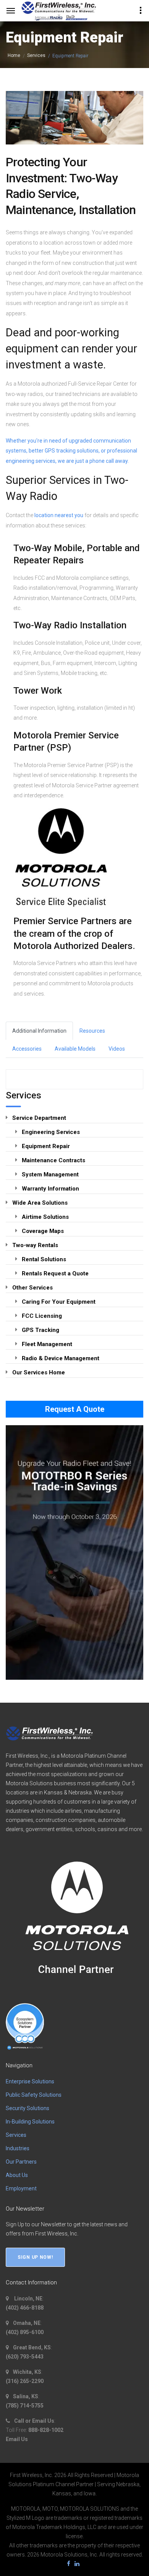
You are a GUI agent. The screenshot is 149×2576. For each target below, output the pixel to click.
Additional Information (39, 1031)
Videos (117, 1049)
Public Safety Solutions (34, 2095)
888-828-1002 (46, 2430)
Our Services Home (39, 1372)
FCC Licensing (42, 1316)
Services (36, 55)
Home (14, 55)
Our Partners (21, 2162)
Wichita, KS (27, 2372)
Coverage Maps (43, 1231)
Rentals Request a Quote (55, 1273)
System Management (50, 1174)
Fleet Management (47, 1344)
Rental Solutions (44, 1259)
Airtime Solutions (45, 1217)
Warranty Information (50, 1189)
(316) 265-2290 (25, 2381)
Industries (18, 2148)
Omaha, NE (26, 2323)
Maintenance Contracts (53, 1160)
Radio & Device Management (61, 1358)
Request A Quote (75, 1409)
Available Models (75, 1049)
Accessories (27, 1049)
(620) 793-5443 (25, 2357)
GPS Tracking (40, 1330)
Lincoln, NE (27, 2299)
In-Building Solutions (30, 2122)
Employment (21, 2188)
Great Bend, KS (31, 2347)
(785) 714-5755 (25, 2406)
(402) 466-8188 (25, 2308)
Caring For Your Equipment (59, 1302)
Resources (92, 1031)
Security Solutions (28, 2108)
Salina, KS (25, 2396)
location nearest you (59, 515)
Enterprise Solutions (30, 2081)
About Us (17, 2175)
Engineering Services (51, 1132)
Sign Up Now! (35, 2257)
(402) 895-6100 (25, 2332)
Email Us (17, 2439)
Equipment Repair (46, 1146)
